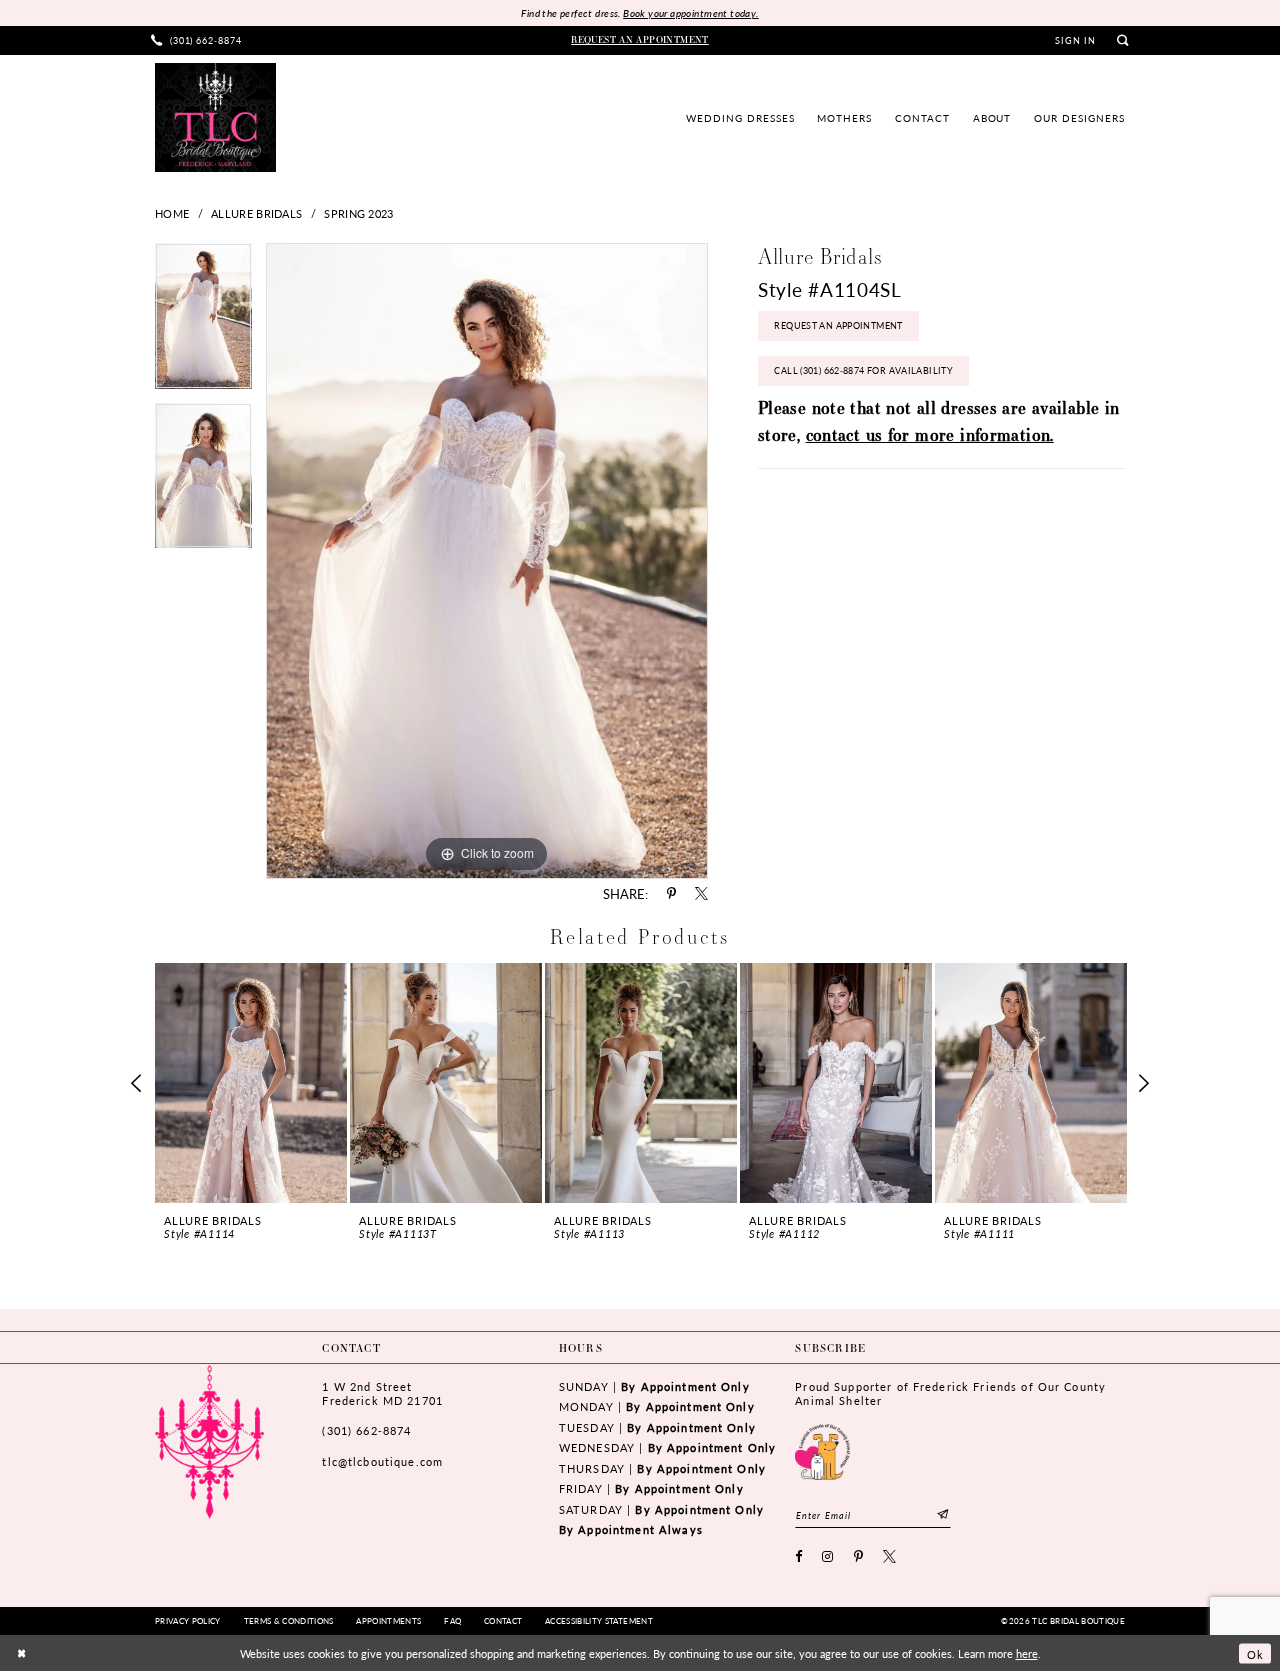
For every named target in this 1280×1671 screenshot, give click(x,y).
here (1027, 1653)
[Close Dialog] (21, 1653)
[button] (1076, 41)
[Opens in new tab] (822, 1450)
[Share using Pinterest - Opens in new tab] (671, 894)
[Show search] (1122, 40)
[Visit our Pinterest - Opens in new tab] (859, 1557)
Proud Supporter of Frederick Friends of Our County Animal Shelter (950, 1393)
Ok (1255, 1653)
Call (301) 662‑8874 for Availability (863, 370)
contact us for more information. (930, 434)
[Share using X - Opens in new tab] (701, 894)
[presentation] (251, 1083)
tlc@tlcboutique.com (382, 1461)
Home (172, 213)
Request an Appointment (838, 325)
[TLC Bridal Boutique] (215, 117)
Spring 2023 (358, 213)
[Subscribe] (943, 1514)
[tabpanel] (203, 323)
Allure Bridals (256, 213)
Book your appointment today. (690, 13)
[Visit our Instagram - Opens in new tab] (828, 1557)
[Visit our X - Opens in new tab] (890, 1557)
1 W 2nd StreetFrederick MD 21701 (382, 1393)
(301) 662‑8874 (366, 1430)
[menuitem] (197, 40)
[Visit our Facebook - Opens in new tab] (799, 1557)
